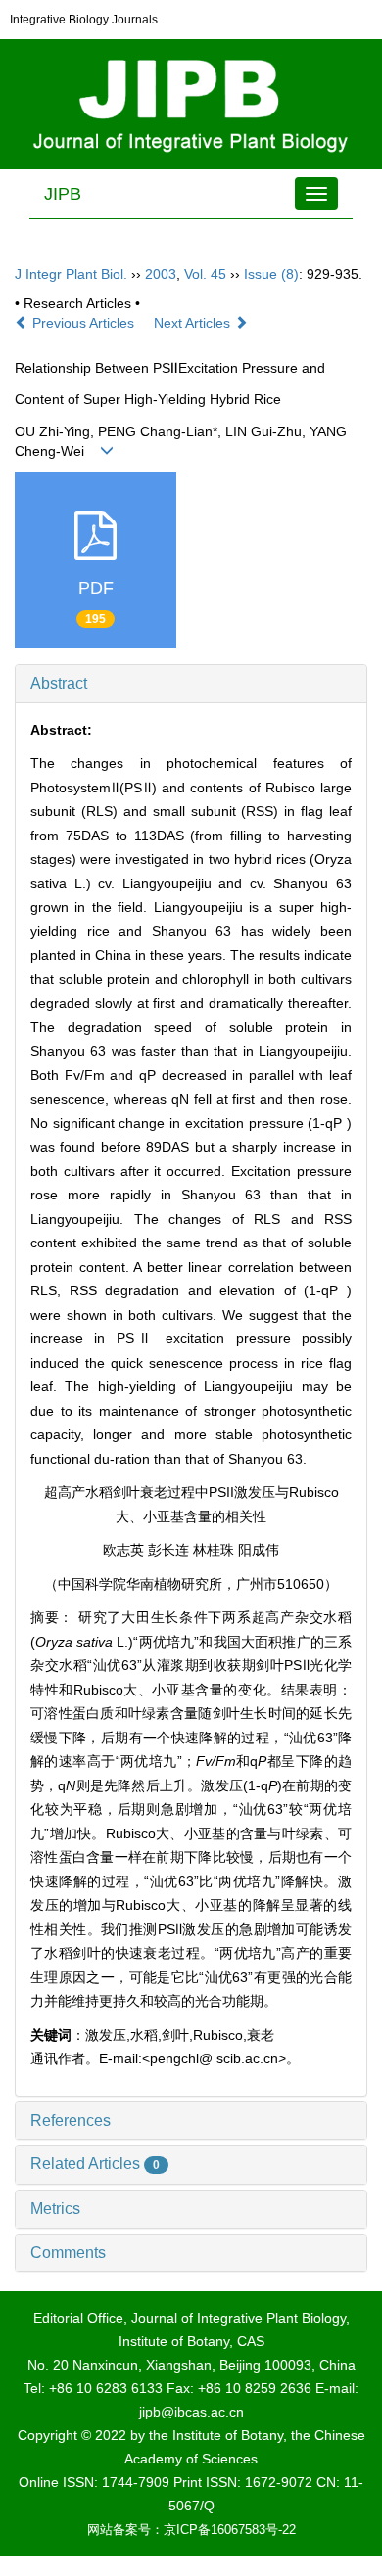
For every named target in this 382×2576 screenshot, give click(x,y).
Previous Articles (83, 323)
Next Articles (194, 323)
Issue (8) (271, 274)
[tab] (191, 684)
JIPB (63, 194)
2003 (161, 274)
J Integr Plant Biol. (71, 274)
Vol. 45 (205, 274)
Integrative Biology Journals (84, 20)
